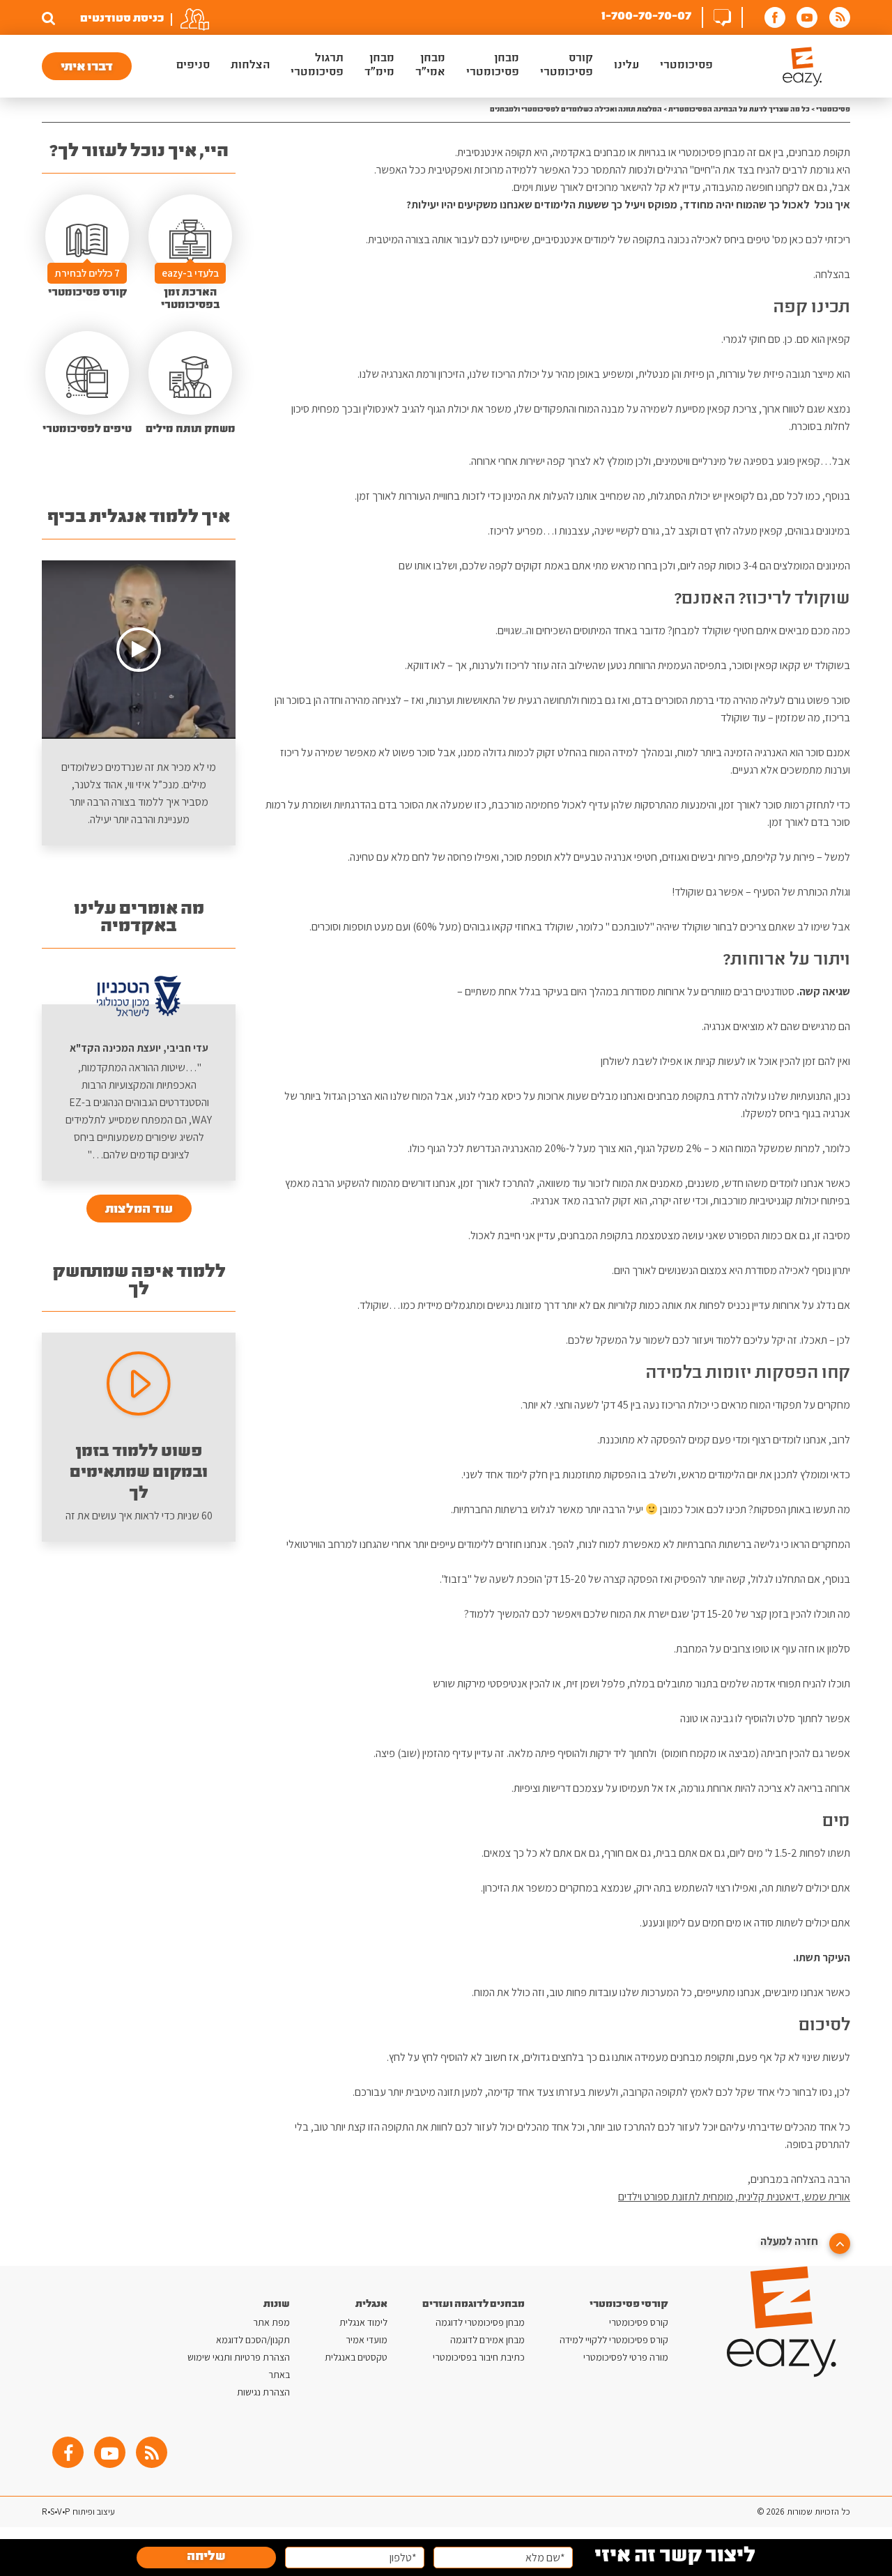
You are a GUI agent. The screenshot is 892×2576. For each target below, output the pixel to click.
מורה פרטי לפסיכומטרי (626, 2357)
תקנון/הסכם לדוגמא (253, 2340)
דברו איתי (87, 68)
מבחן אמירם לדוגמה (487, 2340)
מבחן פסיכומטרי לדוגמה (480, 2322)
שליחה (206, 2558)
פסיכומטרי (833, 110)
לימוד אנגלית (363, 2322)
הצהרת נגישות (263, 2392)
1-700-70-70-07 (646, 17)
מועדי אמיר (367, 2340)
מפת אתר (271, 2322)
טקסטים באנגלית (356, 2357)
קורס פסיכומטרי (639, 2322)
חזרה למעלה (790, 2241)
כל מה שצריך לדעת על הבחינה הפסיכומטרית (739, 110)
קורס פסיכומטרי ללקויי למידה (614, 2340)
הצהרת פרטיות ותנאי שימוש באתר (239, 2366)
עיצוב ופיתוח (93, 2512)
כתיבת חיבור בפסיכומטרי (479, 2357)
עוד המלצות (139, 1210)
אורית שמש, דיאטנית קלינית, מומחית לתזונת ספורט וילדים (734, 2196)
